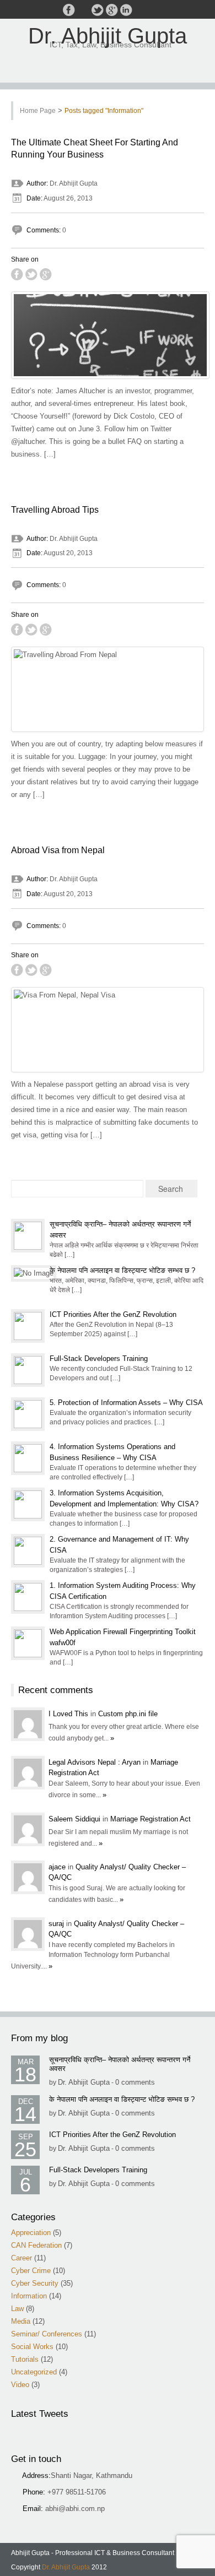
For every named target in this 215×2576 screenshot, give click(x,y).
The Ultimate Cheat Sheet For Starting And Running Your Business (95, 148)
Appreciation (31, 2233)
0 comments (135, 2082)
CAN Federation (36, 2245)
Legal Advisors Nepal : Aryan (96, 1762)
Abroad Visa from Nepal (58, 850)
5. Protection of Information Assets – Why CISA (126, 1403)
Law (17, 2309)
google (112, 10)
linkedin (126, 10)
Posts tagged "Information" (104, 111)
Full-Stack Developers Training (99, 1358)
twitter (98, 10)
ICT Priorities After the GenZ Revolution (113, 1314)
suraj (57, 1924)
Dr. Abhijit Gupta (108, 36)
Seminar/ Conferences (47, 2334)
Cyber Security (35, 2283)
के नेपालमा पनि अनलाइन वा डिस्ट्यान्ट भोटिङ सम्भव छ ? (122, 1270)
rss (83, 10)
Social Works (32, 2347)
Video (20, 2385)
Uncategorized (34, 2372)
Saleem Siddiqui (76, 1819)
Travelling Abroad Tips (55, 510)
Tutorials (25, 2359)
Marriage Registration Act (150, 1819)
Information (29, 2296)
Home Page (38, 111)
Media (21, 2321)
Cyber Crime (31, 2271)
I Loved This (69, 1714)
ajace (58, 1867)
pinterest (141, 10)
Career (21, 2258)
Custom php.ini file (128, 1714)
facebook (69, 10)
